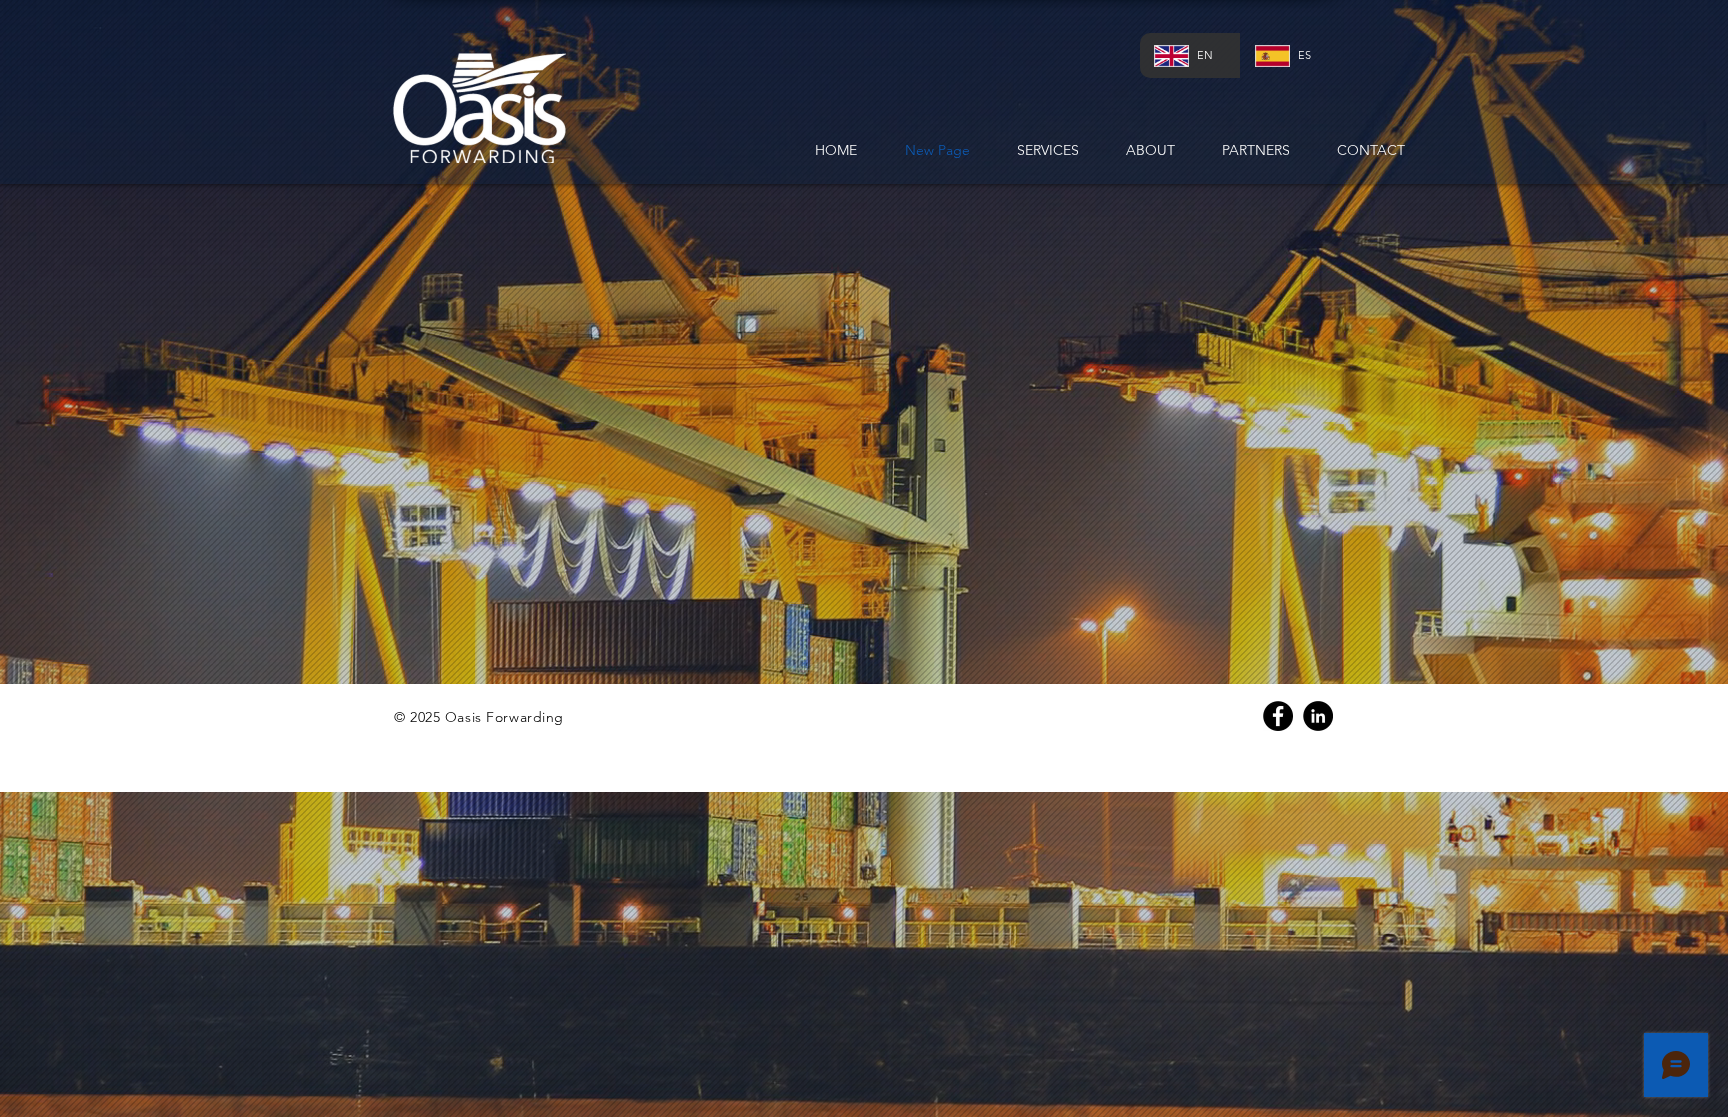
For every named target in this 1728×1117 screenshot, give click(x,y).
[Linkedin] (1318, 716)
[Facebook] (1278, 716)
